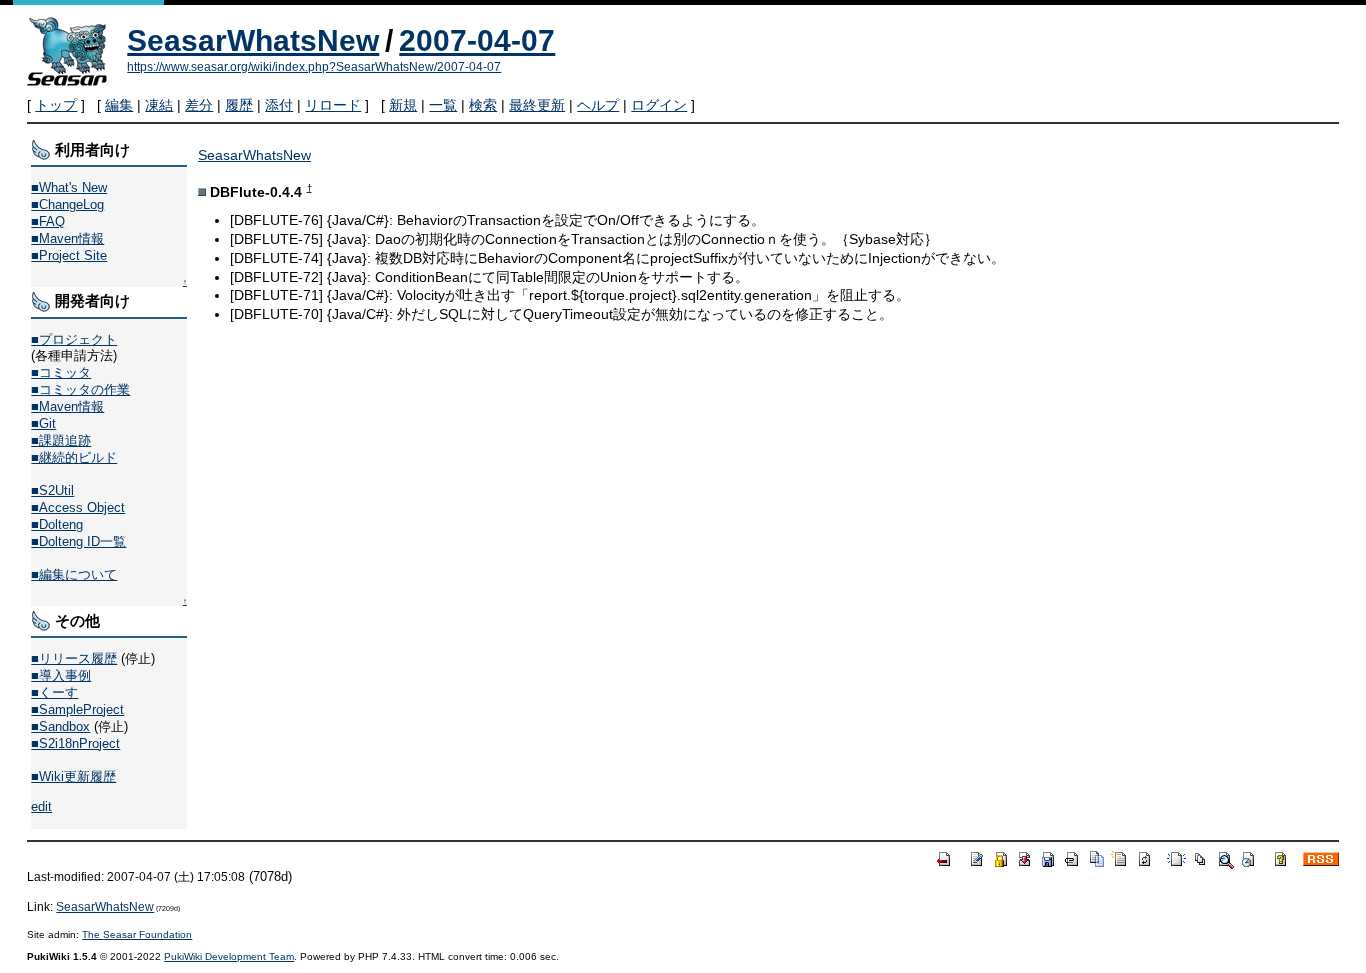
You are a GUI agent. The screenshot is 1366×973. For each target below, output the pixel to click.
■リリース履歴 (74, 658)
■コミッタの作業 (80, 389)
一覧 (443, 105)
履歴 (239, 105)
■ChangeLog (67, 204)
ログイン (659, 105)
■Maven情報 (67, 238)
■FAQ (48, 221)
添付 (279, 105)
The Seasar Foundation (137, 934)
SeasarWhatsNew (253, 40)
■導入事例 (61, 675)
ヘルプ (598, 105)
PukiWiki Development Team (229, 956)
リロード (333, 105)
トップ (56, 105)
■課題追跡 (61, 440)
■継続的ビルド (74, 457)
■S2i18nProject (75, 743)
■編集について (74, 574)
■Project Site (69, 255)
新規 (403, 105)
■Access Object (78, 507)
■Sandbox (60, 726)
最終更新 (537, 105)
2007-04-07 (477, 40)
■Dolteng (57, 524)
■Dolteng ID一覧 (78, 541)
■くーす (54, 692)
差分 (199, 105)
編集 (119, 105)
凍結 (159, 105)
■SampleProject (77, 709)
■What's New (69, 187)
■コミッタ (61, 372)
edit (41, 806)
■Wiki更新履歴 (73, 776)
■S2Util (52, 490)
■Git (43, 423)
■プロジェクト (74, 339)
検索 (483, 105)
